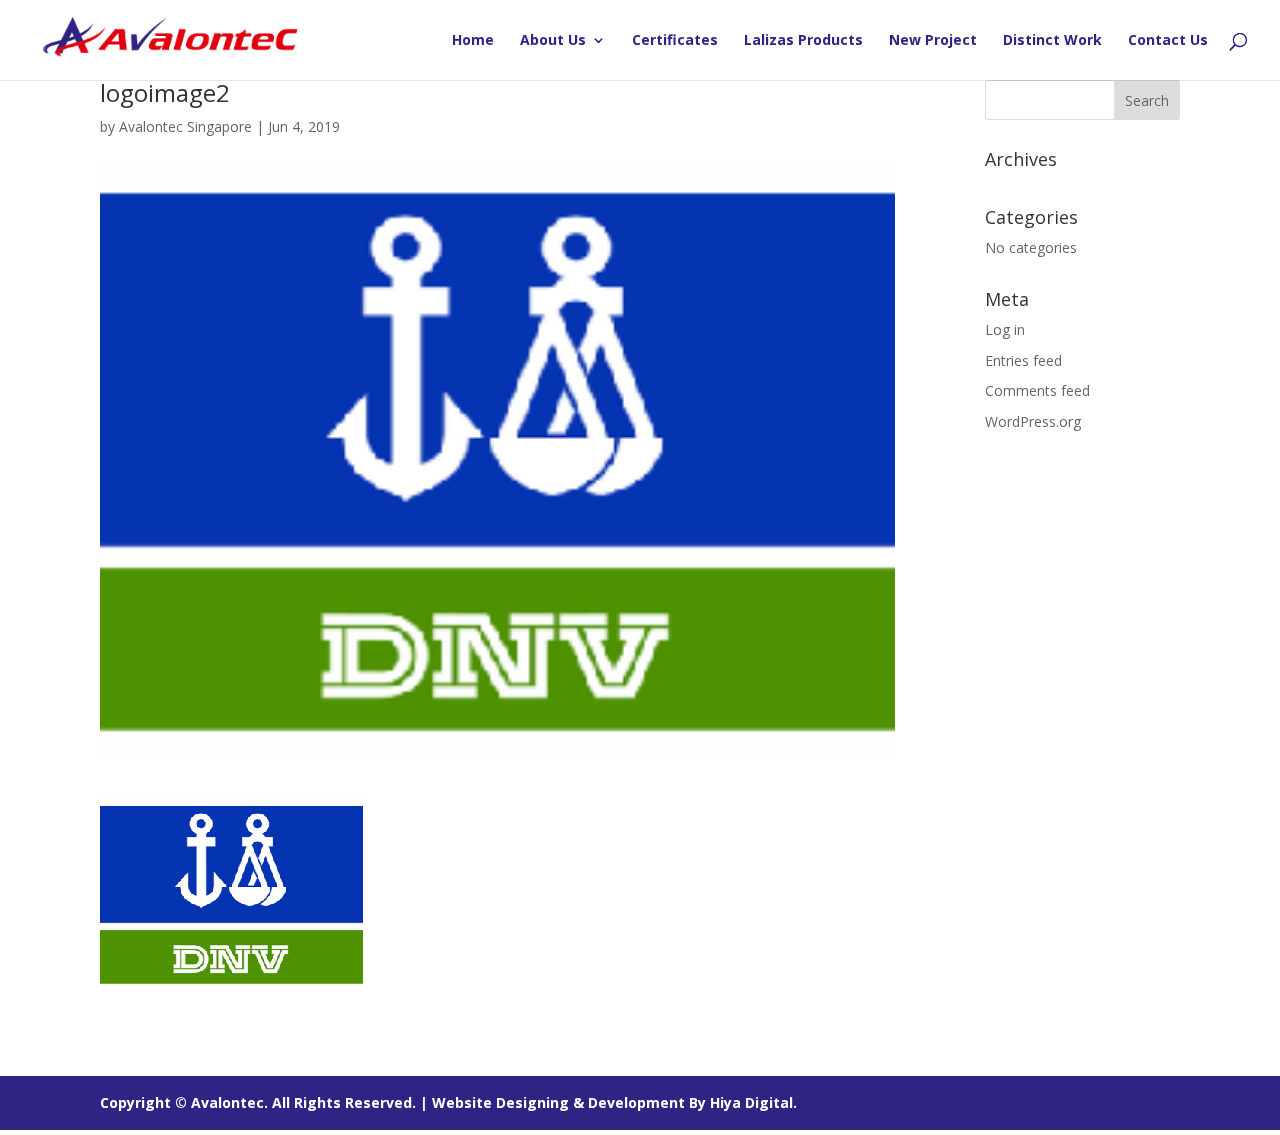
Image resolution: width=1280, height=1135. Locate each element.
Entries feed (1023, 360)
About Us (553, 41)
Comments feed (1037, 390)
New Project (933, 41)
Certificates (675, 41)
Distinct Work (1052, 41)
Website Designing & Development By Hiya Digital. (614, 1102)
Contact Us (1168, 41)
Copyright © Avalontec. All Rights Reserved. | (266, 1102)
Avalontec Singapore (185, 126)
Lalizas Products (803, 41)
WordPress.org (1033, 421)
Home (473, 41)
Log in (1005, 329)
